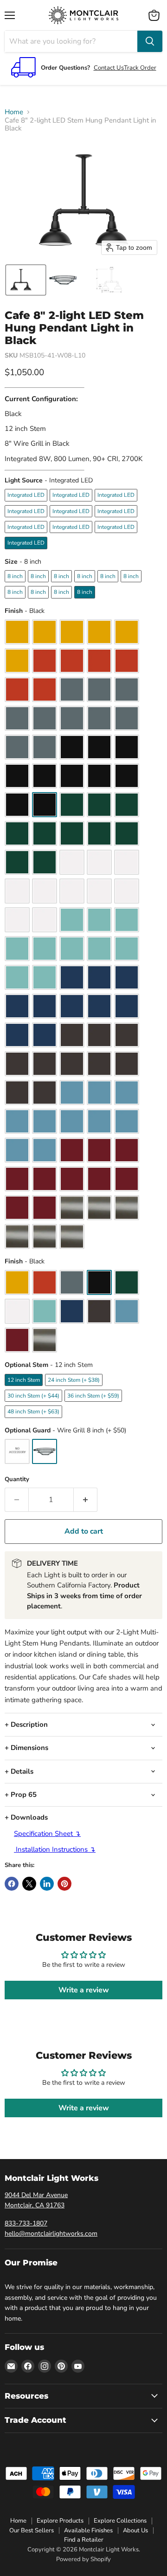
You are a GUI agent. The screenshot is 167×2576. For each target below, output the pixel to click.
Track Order (140, 68)
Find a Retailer (84, 2540)
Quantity (17, 1480)
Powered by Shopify (83, 2559)
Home (14, 112)
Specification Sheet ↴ (47, 1834)
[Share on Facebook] (12, 1884)
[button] (26, 280)
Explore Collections (120, 2521)
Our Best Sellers (32, 2530)
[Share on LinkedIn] (47, 1884)
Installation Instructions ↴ (55, 1849)
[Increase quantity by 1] (86, 1500)
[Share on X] (29, 1884)
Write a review (84, 1990)
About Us (135, 2530)
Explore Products (60, 2521)
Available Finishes (88, 2530)
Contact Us (109, 68)
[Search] (150, 41)
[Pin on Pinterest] (64, 1884)
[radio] (26, 495)
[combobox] (71, 41)
